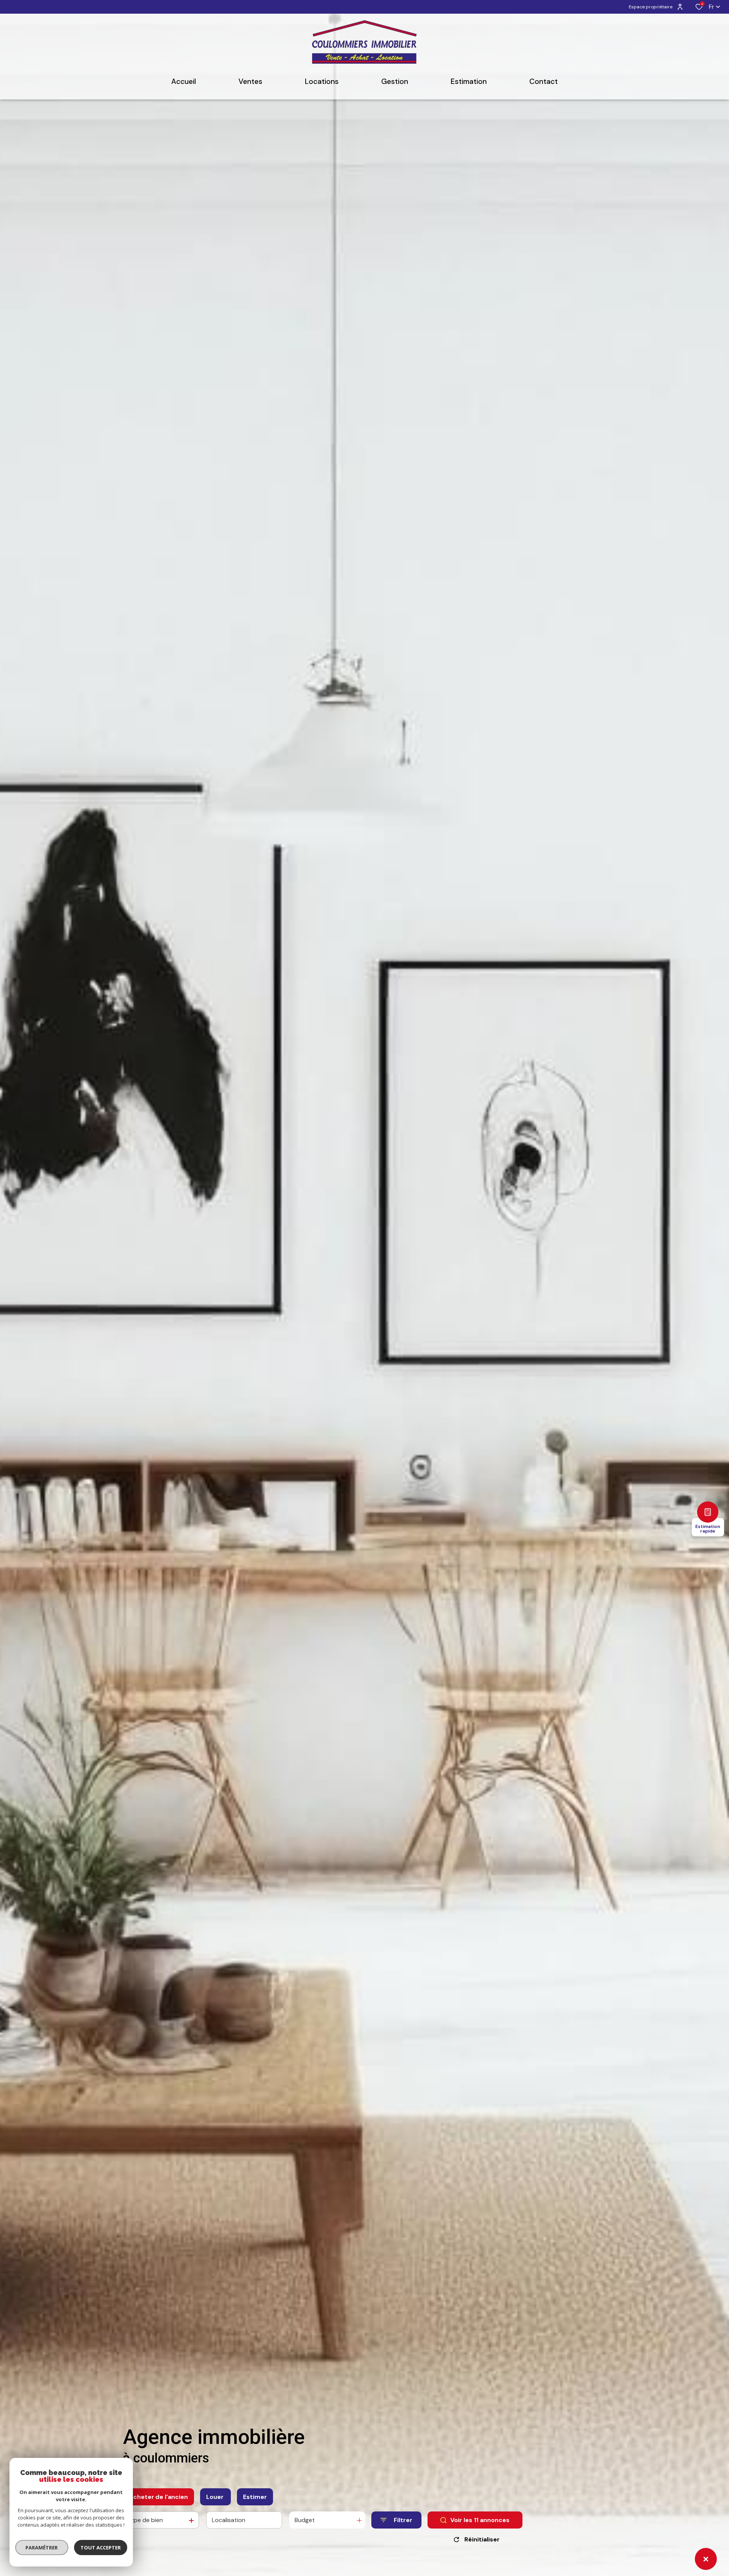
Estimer (255, 2497)
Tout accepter (101, 2548)
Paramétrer (42, 2548)
